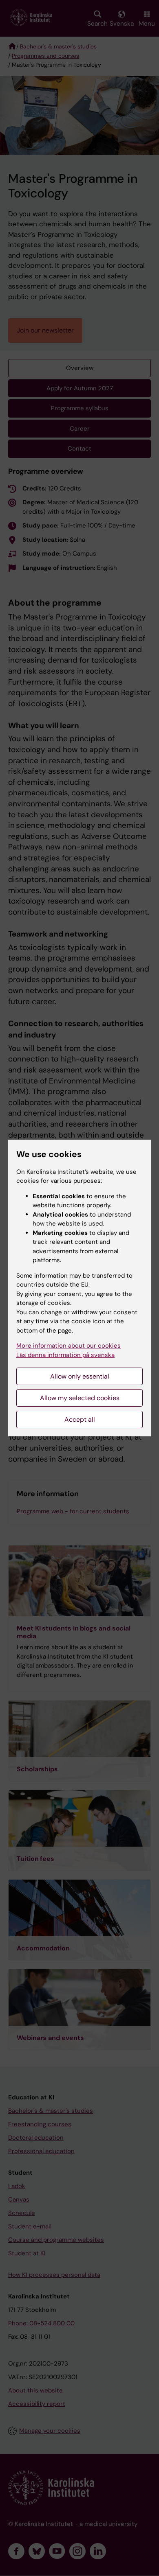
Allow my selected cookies (80, 1398)
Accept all (80, 1419)
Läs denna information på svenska (65, 1355)
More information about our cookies (68, 1346)
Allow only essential (80, 1376)
